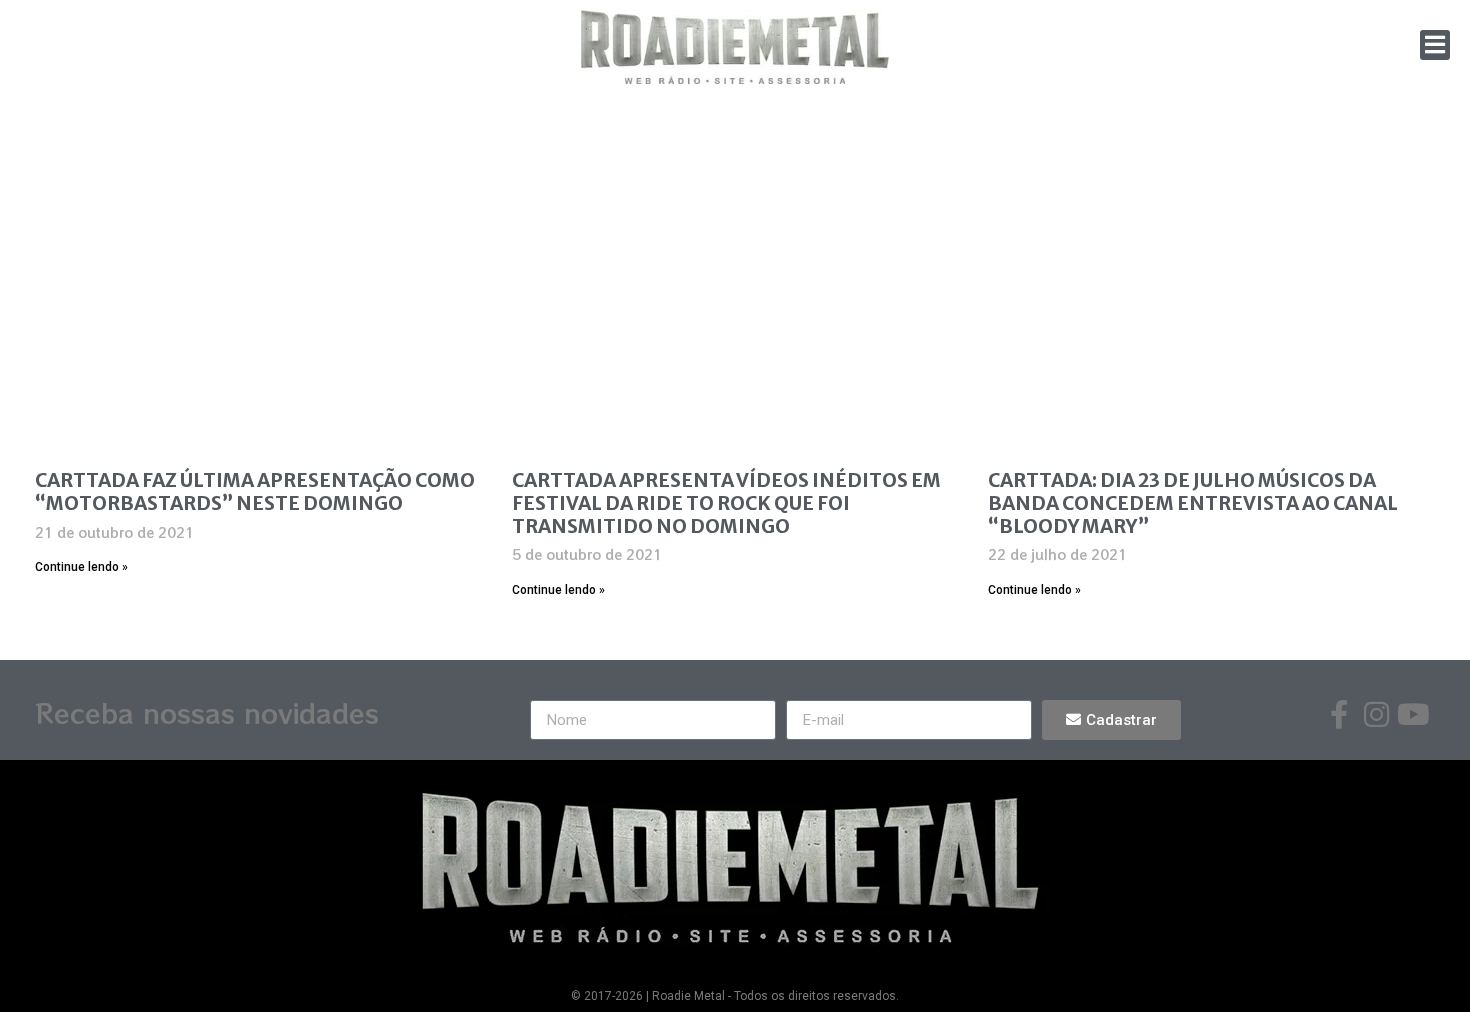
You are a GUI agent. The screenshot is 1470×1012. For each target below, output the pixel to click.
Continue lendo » (81, 567)
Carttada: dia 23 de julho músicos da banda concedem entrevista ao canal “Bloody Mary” (1193, 503)
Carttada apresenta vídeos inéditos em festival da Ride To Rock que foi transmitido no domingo (726, 503)
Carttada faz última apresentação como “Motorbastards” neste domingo (255, 491)
